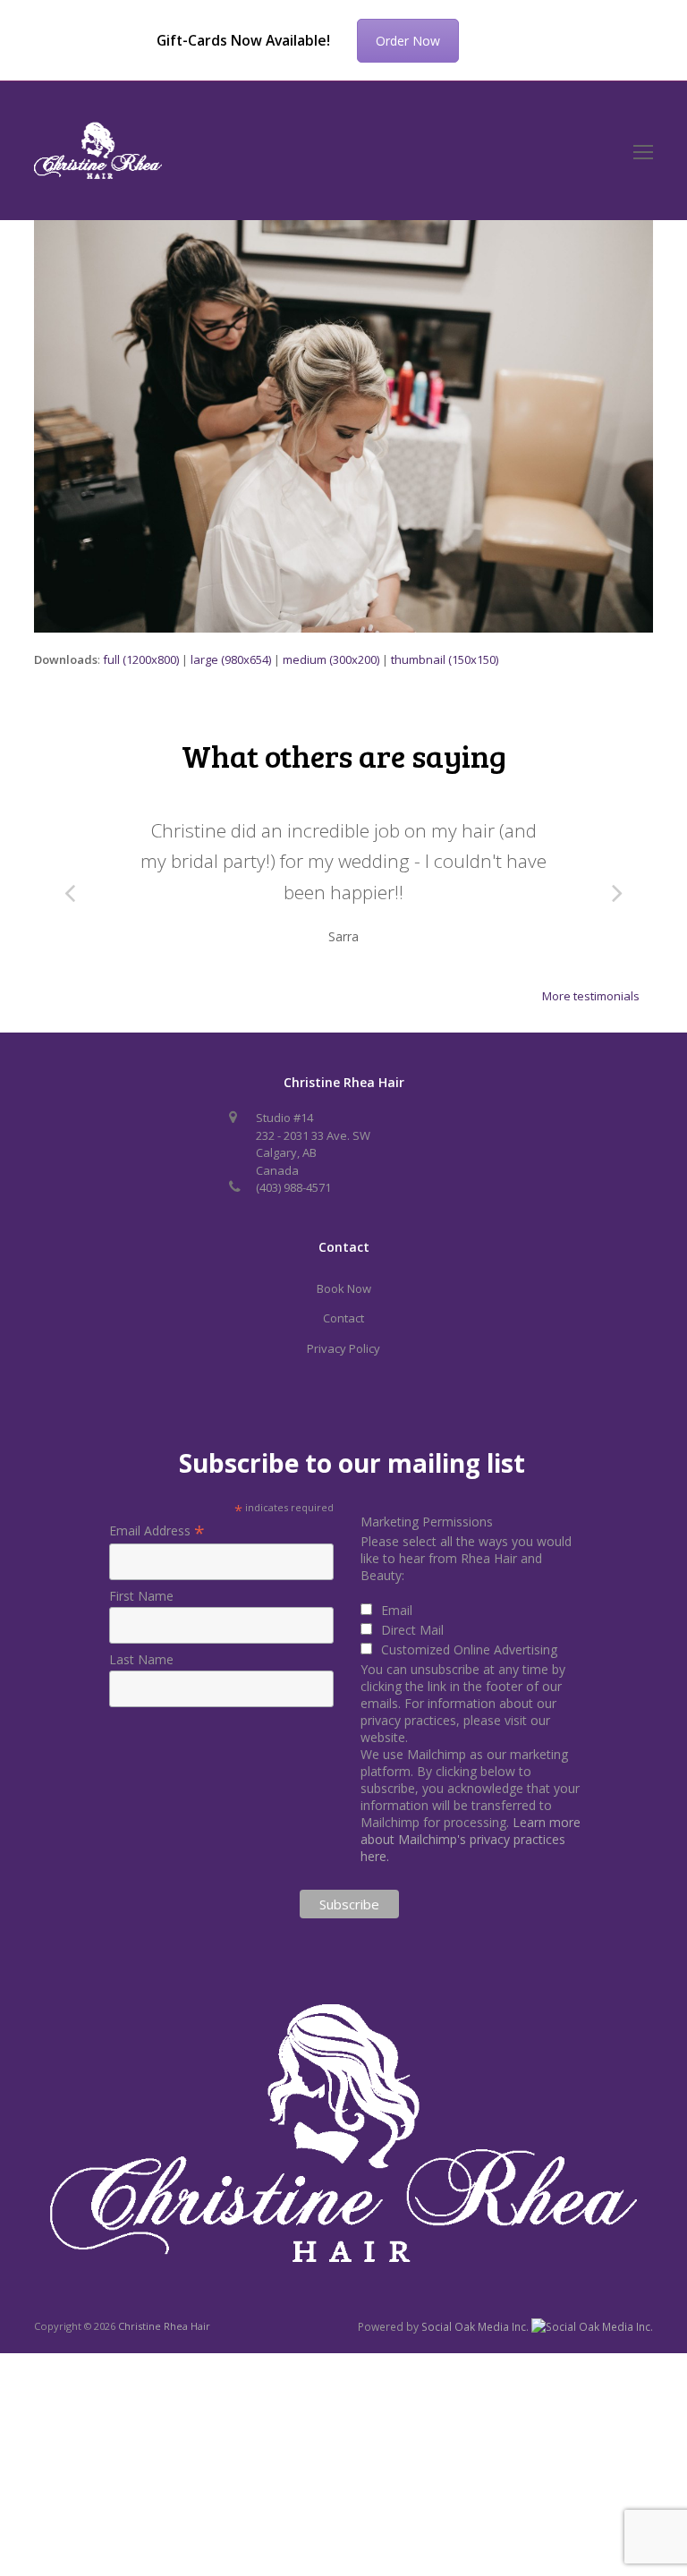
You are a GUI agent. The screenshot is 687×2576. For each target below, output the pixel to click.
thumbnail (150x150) (445, 659)
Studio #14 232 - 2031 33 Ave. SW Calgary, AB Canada (313, 1144)
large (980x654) (231, 659)
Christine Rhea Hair (164, 2326)
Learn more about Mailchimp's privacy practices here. (471, 1839)
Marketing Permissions (427, 1522)
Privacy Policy (343, 1348)
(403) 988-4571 (293, 1187)
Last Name (141, 1659)
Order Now (408, 41)
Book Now (344, 1288)
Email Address (157, 1530)
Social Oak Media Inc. (476, 2327)
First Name (141, 1596)
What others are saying (344, 755)
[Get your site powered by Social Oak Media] (592, 2326)
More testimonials (591, 996)
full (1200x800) (141, 659)
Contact (343, 1318)
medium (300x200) (331, 659)
